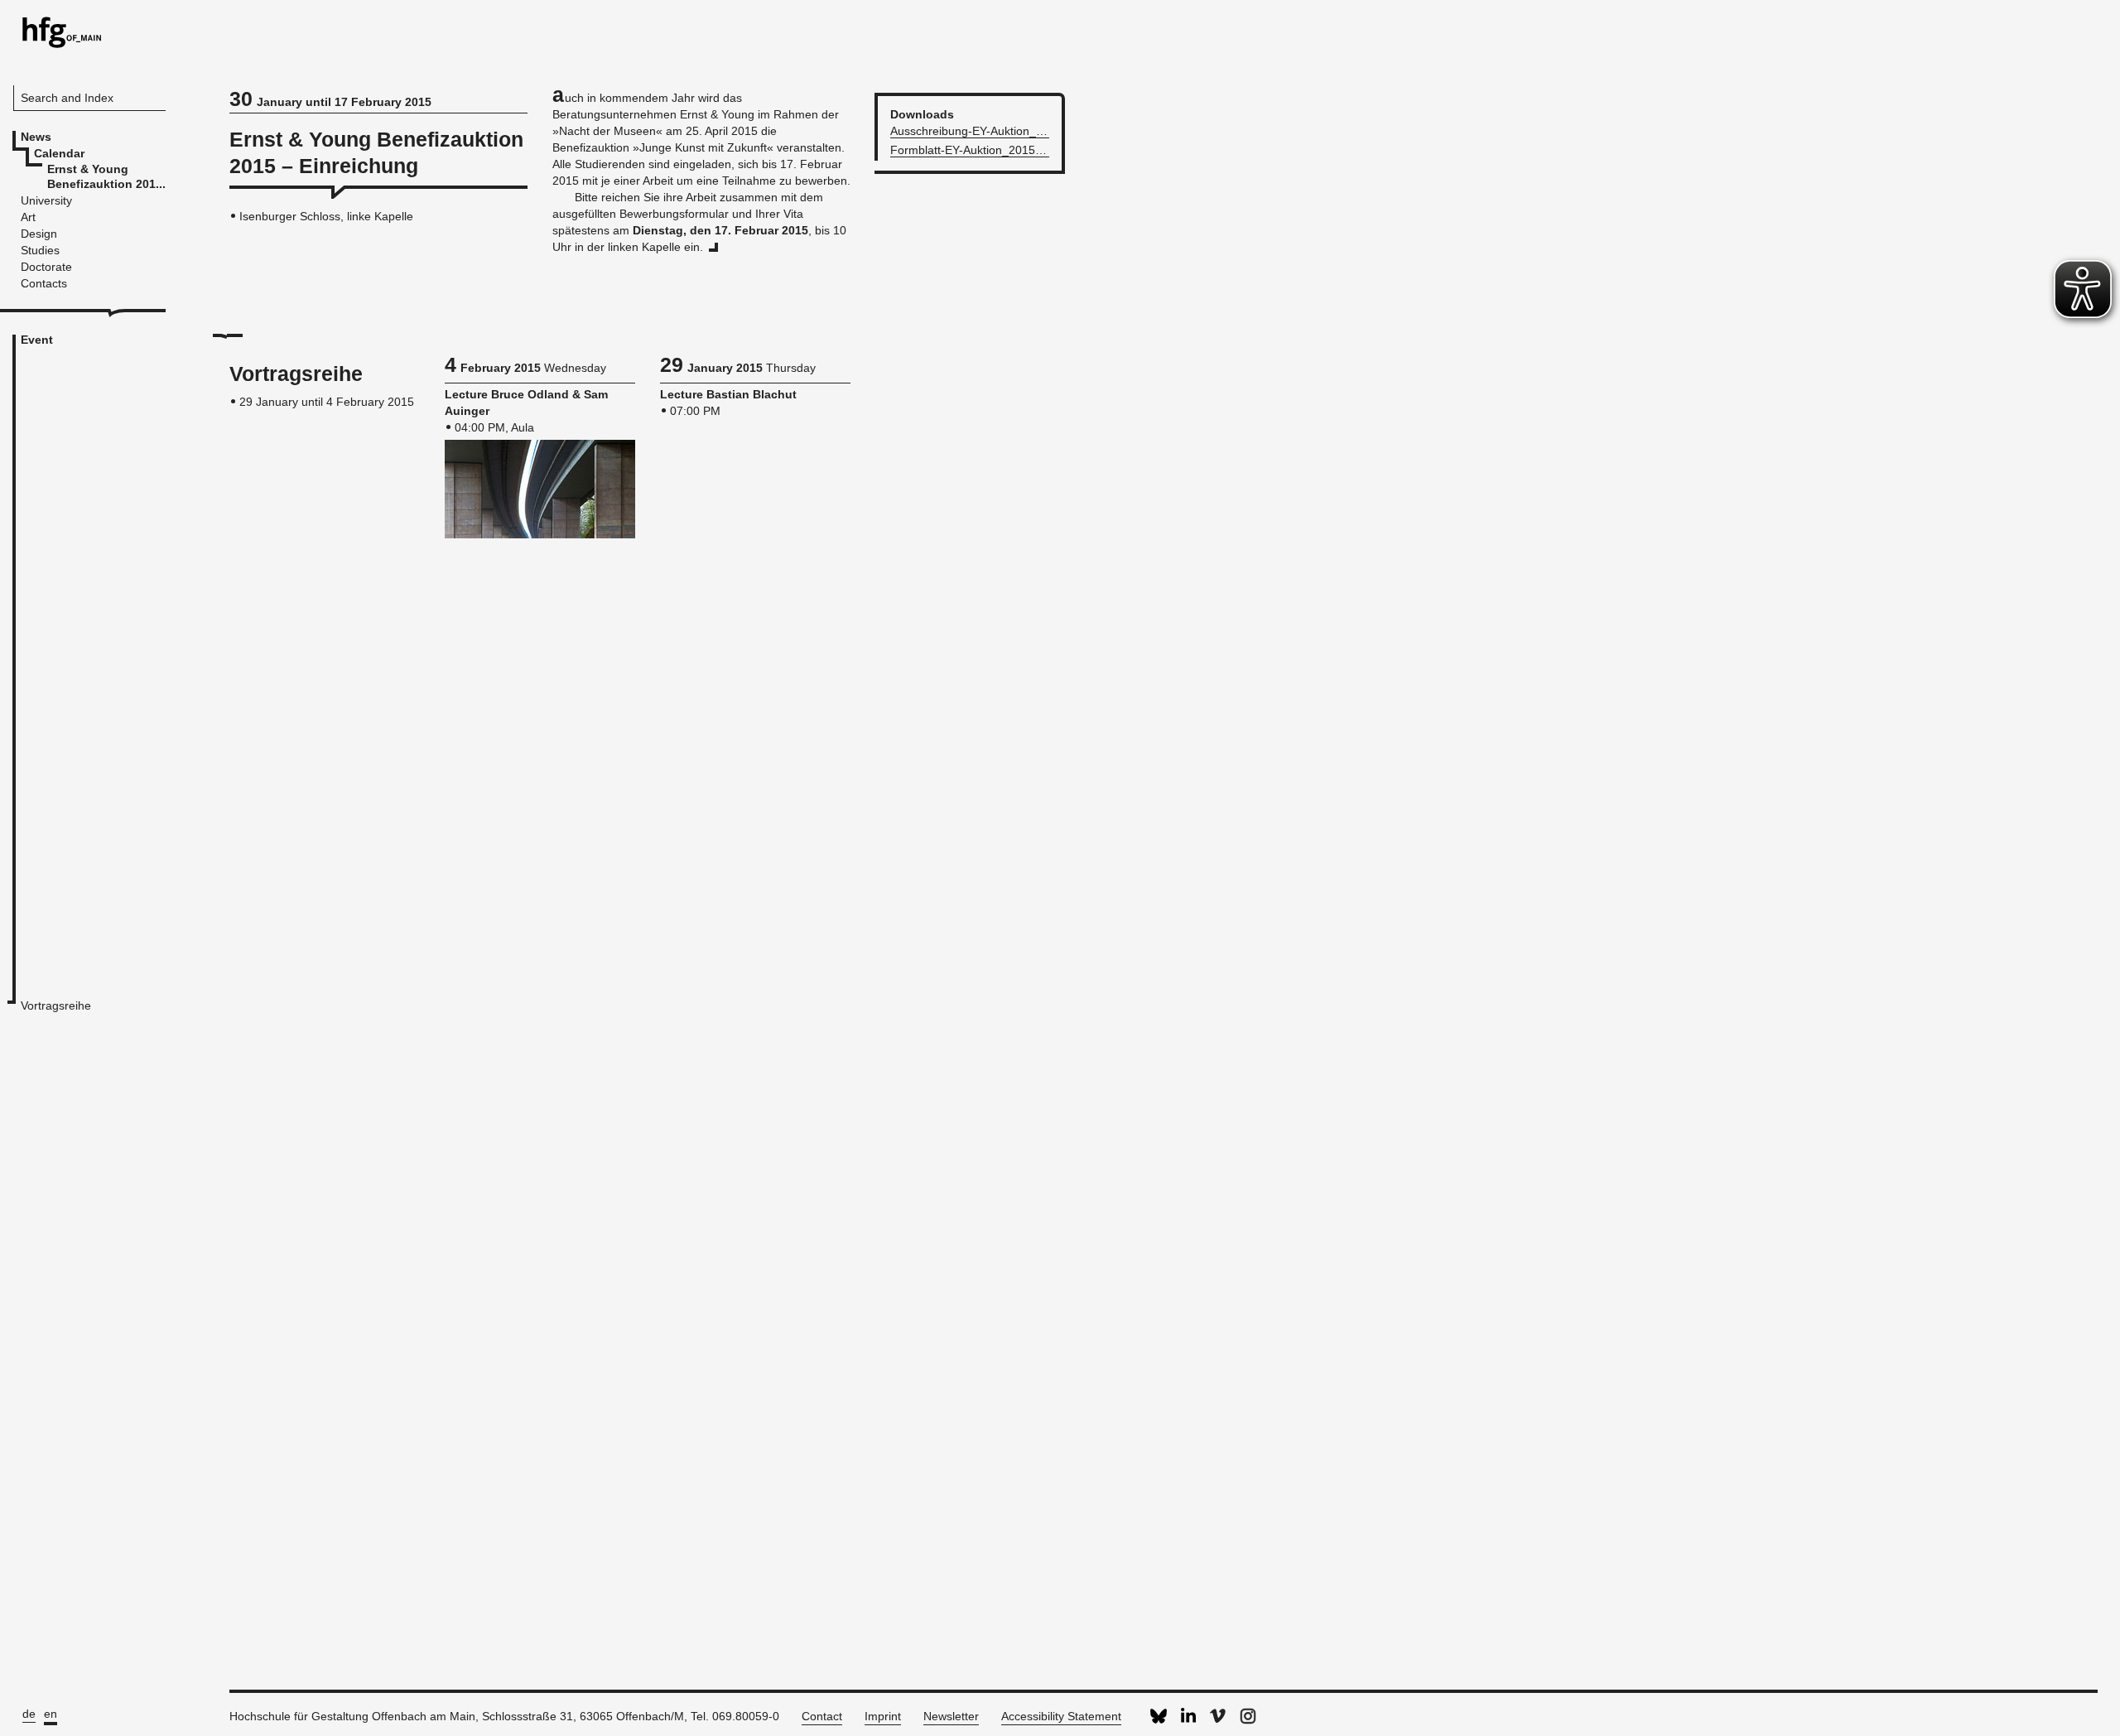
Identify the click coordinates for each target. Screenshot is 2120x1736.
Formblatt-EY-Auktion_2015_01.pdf (983, 150)
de (29, 1714)
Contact (822, 1716)
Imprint (883, 1716)
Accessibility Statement (1061, 1716)
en (51, 1714)
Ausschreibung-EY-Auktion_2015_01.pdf (996, 131)
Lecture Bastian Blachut (728, 394)
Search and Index (67, 98)
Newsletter (951, 1716)
